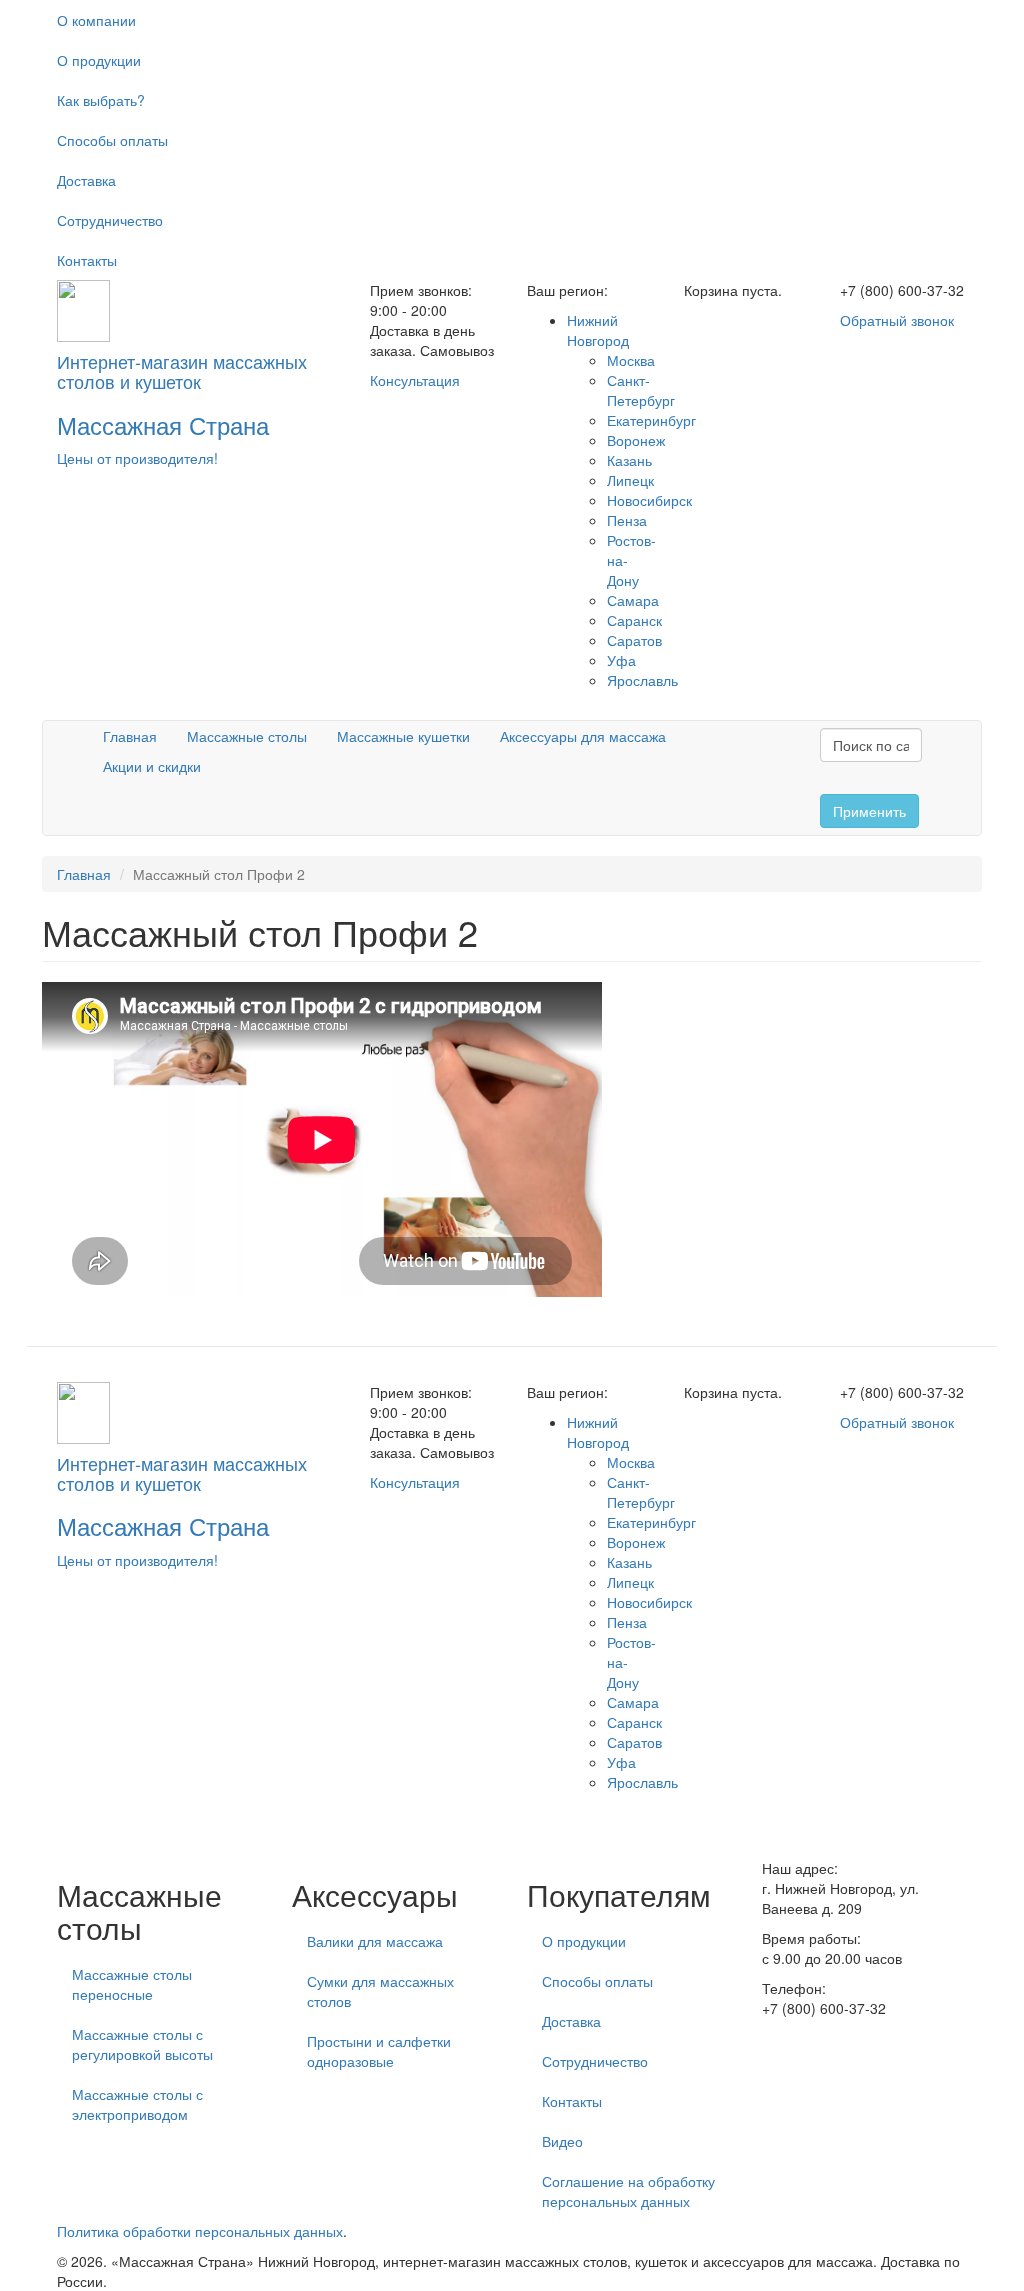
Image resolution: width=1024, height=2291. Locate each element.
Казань (629, 460)
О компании (96, 20)
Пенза (627, 520)
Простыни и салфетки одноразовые (379, 2051)
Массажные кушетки (403, 736)
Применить (869, 811)
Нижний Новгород (598, 330)
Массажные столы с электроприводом (137, 2104)
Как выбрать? (101, 100)
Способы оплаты (112, 140)
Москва (631, 360)
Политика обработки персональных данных (200, 2231)
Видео (562, 2141)
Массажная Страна (163, 424)
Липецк (630, 480)
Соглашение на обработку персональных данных (628, 2191)
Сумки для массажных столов (380, 1991)
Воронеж (636, 440)
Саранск (634, 620)
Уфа (621, 660)
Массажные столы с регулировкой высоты (142, 2044)
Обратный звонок (897, 320)
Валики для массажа (375, 1941)
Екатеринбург (651, 420)
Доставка (86, 180)
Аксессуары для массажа (583, 736)
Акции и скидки (152, 766)
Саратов (634, 640)
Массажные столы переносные (132, 1984)
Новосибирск (649, 500)
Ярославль (642, 680)
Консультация (415, 380)
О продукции (99, 60)
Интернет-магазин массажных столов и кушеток (182, 371)
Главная (130, 736)
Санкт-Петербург (641, 390)
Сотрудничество (110, 220)
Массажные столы (247, 736)
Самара (633, 600)
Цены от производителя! (137, 458)
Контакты (87, 260)
